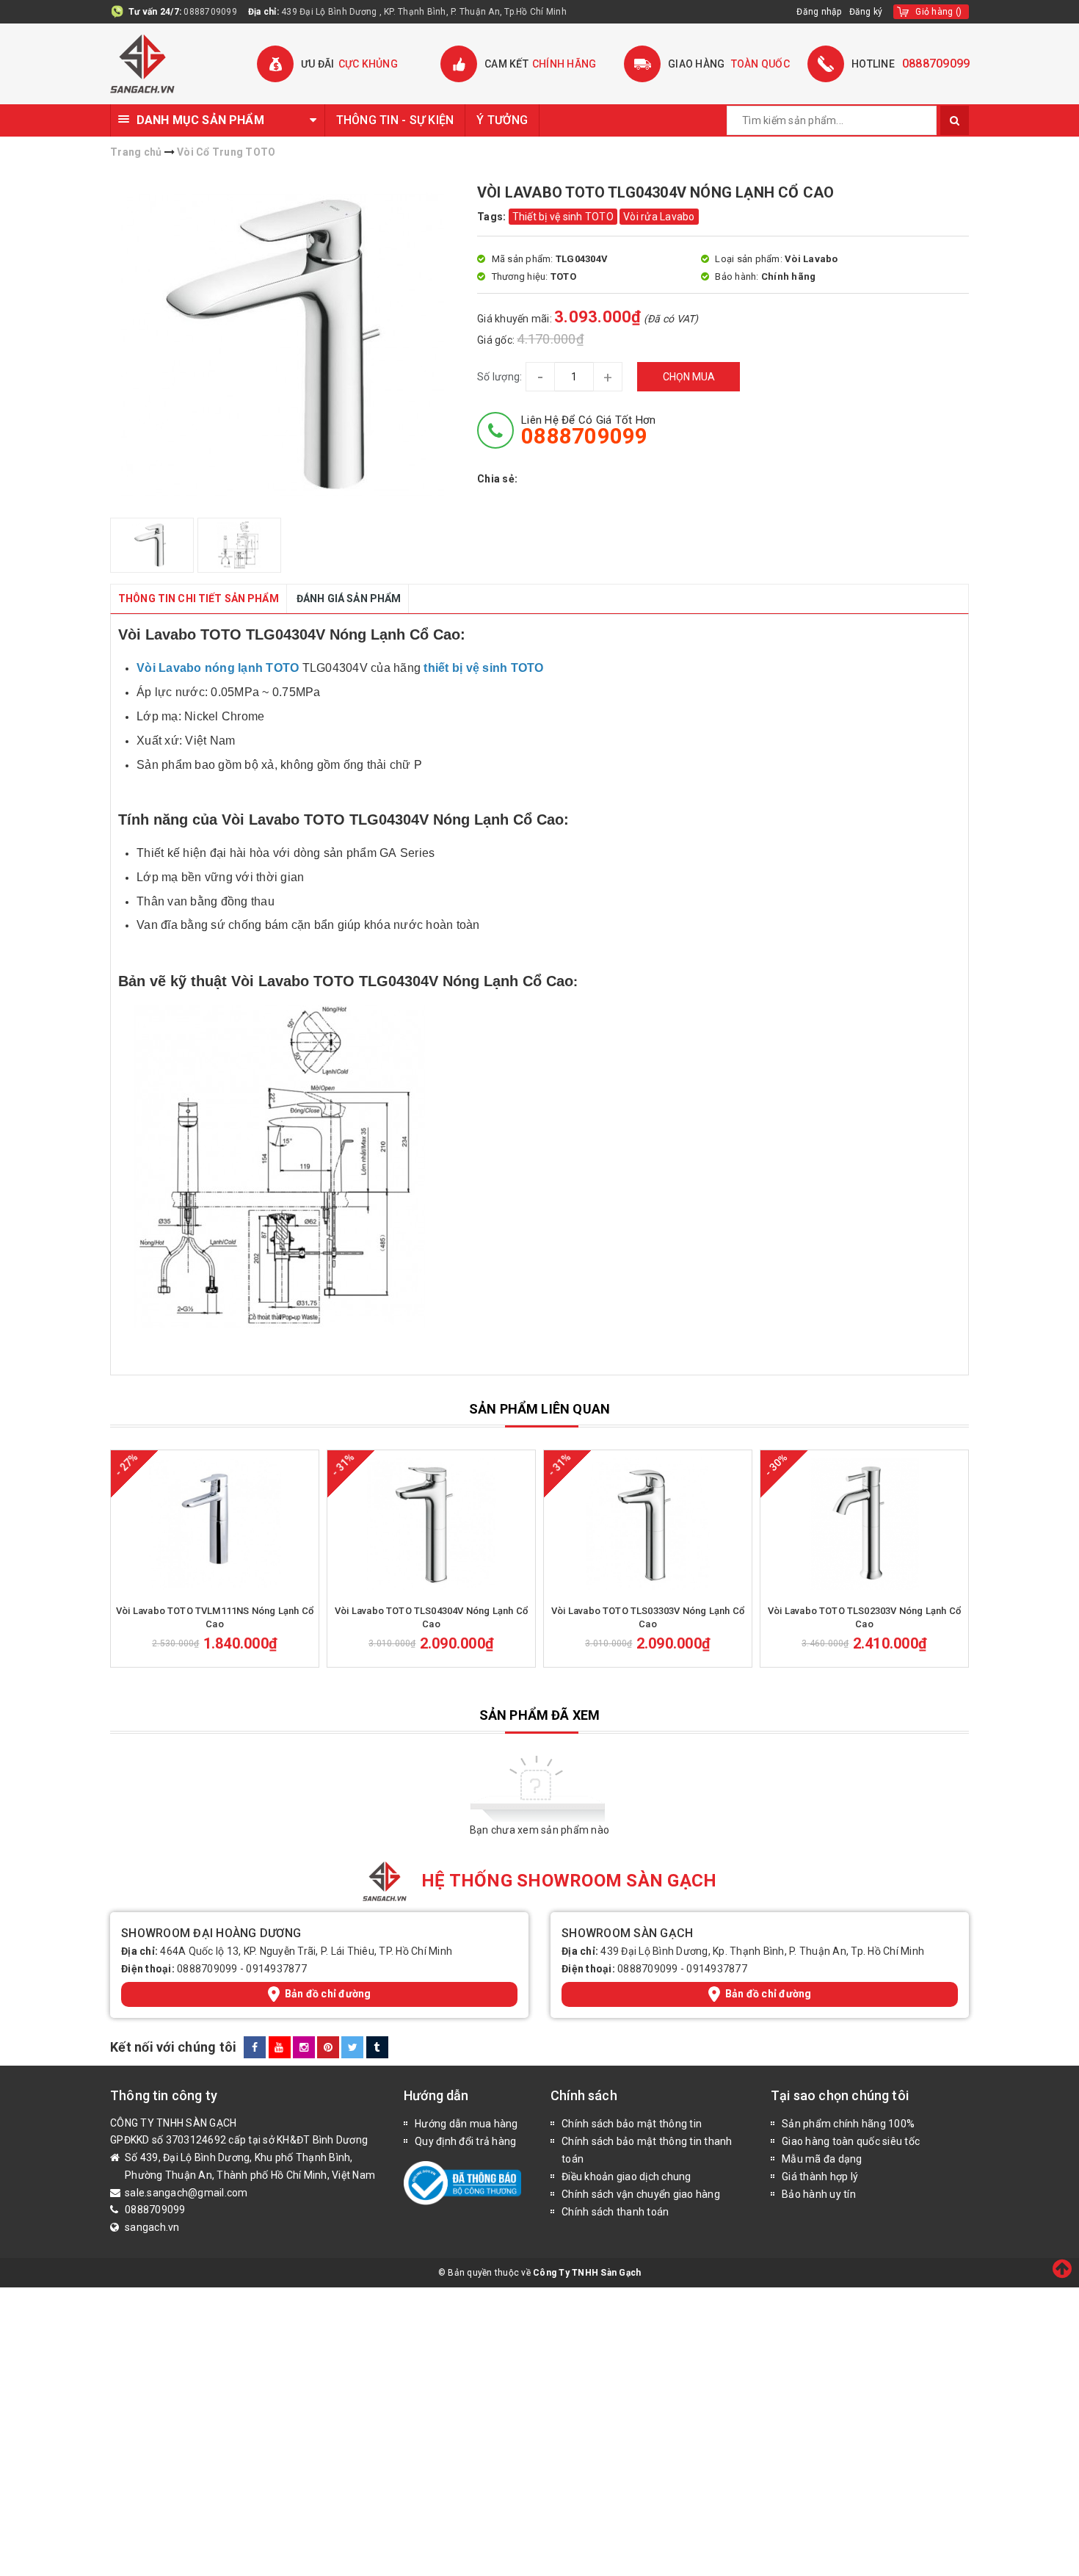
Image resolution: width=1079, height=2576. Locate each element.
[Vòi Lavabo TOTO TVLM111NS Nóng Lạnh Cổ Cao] (215, 1524)
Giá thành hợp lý (820, 2177)
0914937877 (276, 1969)
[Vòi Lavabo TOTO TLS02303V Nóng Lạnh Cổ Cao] (864, 1524)
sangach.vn (152, 2227)
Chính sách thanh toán (615, 2212)
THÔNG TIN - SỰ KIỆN (395, 120)
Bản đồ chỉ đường (328, 1994)
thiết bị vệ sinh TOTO (483, 668)
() (938, 12)
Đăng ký (866, 12)
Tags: (493, 217)
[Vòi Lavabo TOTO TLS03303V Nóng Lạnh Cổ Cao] (648, 1524)
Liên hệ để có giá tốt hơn (588, 430)
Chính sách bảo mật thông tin (632, 2124)
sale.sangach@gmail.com (186, 2193)
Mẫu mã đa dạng (822, 2159)
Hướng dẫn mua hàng (466, 2124)
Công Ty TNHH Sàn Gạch (587, 2273)
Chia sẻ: (497, 479)
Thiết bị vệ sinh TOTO (563, 217)
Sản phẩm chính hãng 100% (848, 2124)
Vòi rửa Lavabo (659, 217)
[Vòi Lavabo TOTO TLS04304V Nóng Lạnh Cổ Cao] (431, 1524)
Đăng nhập (819, 12)
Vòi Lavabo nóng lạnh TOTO (218, 668)
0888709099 (210, 12)
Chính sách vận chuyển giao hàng (641, 2194)
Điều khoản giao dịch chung (626, 2177)
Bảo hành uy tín (819, 2194)
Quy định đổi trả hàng (465, 2141)
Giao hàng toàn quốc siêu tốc (851, 2141)
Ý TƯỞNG (502, 120)
